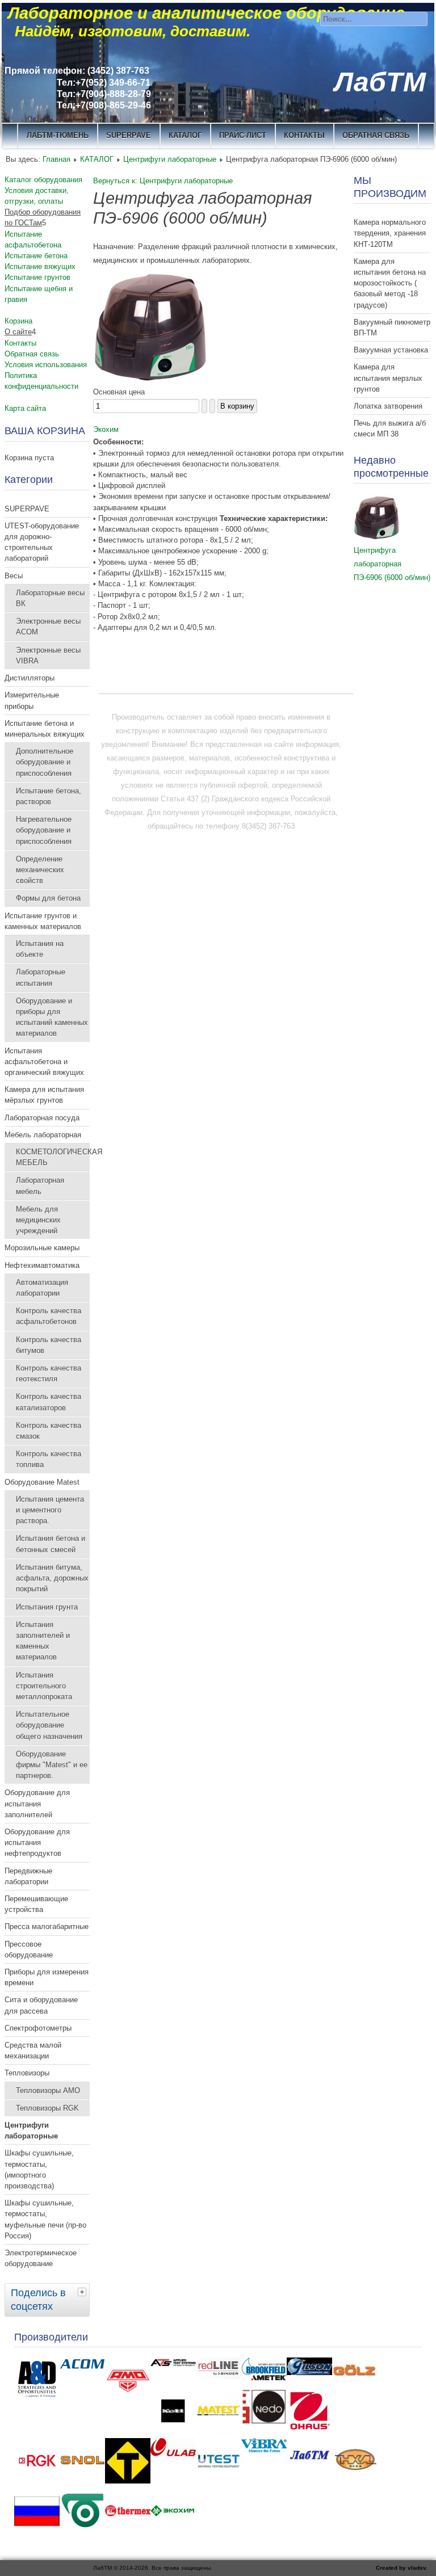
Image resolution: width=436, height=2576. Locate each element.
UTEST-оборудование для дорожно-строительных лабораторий (42, 542)
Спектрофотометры (38, 2028)
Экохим (106, 429)
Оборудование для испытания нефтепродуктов (37, 1842)
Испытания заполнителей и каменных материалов (43, 1641)
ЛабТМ (380, 82)
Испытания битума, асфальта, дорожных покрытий (52, 1578)
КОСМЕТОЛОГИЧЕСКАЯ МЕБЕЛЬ (53, 1157)
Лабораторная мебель (40, 1186)
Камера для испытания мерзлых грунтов (388, 378)
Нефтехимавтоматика (42, 1265)
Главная (56, 159)
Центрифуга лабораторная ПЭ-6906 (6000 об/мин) (392, 564)
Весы (14, 576)
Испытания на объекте (40, 949)
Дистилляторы (30, 678)
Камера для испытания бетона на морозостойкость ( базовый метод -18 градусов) (390, 283)
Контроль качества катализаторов (49, 1402)
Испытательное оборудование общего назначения (49, 1725)
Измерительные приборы (32, 700)
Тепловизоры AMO (48, 2090)
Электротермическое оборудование (41, 2258)
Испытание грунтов (37, 277)
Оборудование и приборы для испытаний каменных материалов (52, 1017)
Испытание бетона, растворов (49, 796)
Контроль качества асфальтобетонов (49, 1316)
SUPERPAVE (129, 135)
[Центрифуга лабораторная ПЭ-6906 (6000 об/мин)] (150, 378)
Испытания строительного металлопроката (44, 1686)
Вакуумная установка (391, 350)
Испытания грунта (47, 1607)
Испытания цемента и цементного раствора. (50, 1510)
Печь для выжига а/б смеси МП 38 (390, 428)
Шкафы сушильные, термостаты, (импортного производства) (39, 2169)
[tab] (83, 2292)
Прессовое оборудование (29, 1949)
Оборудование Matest (42, 1482)
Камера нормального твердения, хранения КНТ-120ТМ (390, 233)
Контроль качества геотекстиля (49, 1373)
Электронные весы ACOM (48, 627)
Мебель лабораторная (43, 1135)
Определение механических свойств (40, 870)
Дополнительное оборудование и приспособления (45, 762)
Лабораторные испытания (41, 977)
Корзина (18, 321)
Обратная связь (376, 135)
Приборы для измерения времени (47, 1977)
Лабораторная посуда (42, 1118)
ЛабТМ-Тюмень (58, 135)
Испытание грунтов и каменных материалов (43, 921)
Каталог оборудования (43, 180)
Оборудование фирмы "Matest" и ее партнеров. (52, 1765)
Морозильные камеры (42, 1248)
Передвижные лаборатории (28, 1876)
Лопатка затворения (388, 406)
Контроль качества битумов (49, 1345)
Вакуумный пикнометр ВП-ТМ (392, 327)
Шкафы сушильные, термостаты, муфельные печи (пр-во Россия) (45, 2219)
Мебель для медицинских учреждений (38, 1220)
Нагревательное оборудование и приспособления (44, 830)
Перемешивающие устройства (36, 1904)
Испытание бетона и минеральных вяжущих (45, 729)
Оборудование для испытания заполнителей (37, 1803)
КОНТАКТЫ (304, 135)
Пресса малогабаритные (47, 1926)
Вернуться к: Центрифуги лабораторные (163, 181)
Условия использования (46, 365)
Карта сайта (25, 408)
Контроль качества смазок (49, 1431)
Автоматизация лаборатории (42, 1288)
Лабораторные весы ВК (50, 598)
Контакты (20, 343)
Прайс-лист (243, 135)
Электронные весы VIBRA (48, 655)
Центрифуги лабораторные (170, 159)
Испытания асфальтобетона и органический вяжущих (44, 1062)
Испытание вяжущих (40, 266)
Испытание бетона (36, 256)
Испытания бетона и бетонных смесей (51, 1544)
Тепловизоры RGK (47, 2108)
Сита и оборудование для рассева (41, 2005)
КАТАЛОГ (185, 135)
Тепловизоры (27, 2073)
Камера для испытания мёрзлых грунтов (44, 1095)
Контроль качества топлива (49, 1459)
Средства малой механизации (33, 2050)
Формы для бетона (48, 898)
